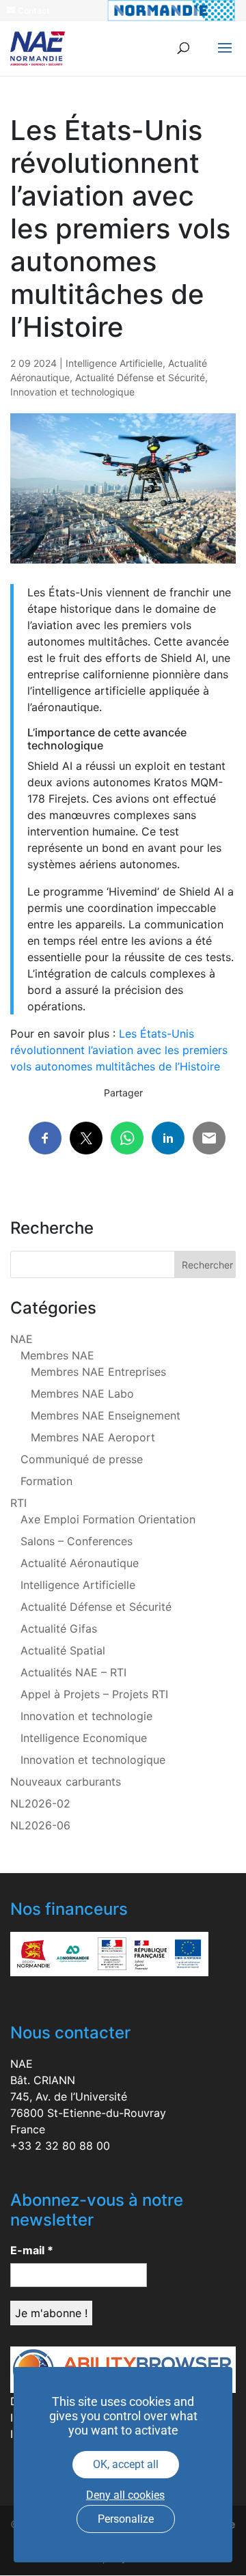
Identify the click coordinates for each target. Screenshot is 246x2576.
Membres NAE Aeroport (93, 1437)
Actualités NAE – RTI (73, 1672)
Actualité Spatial (63, 1650)
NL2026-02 (40, 1803)
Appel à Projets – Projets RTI (94, 1694)
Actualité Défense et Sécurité (140, 377)
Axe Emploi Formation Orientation (108, 1519)
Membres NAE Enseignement (106, 1415)
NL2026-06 (40, 1825)
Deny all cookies (125, 2495)
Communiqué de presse (82, 1459)
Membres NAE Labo (82, 1394)
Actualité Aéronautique (80, 1563)
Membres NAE (57, 1355)
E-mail (32, 2250)
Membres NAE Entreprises (98, 1372)
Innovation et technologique (72, 392)
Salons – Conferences (77, 1541)
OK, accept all (126, 2464)
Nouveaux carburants (66, 1782)
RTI (18, 1503)
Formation (46, 1481)
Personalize (126, 2519)
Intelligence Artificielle (114, 363)
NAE (22, 1339)
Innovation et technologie (86, 1716)
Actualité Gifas (59, 1629)
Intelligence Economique (84, 1738)
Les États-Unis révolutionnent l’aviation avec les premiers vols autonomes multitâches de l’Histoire (119, 1050)
